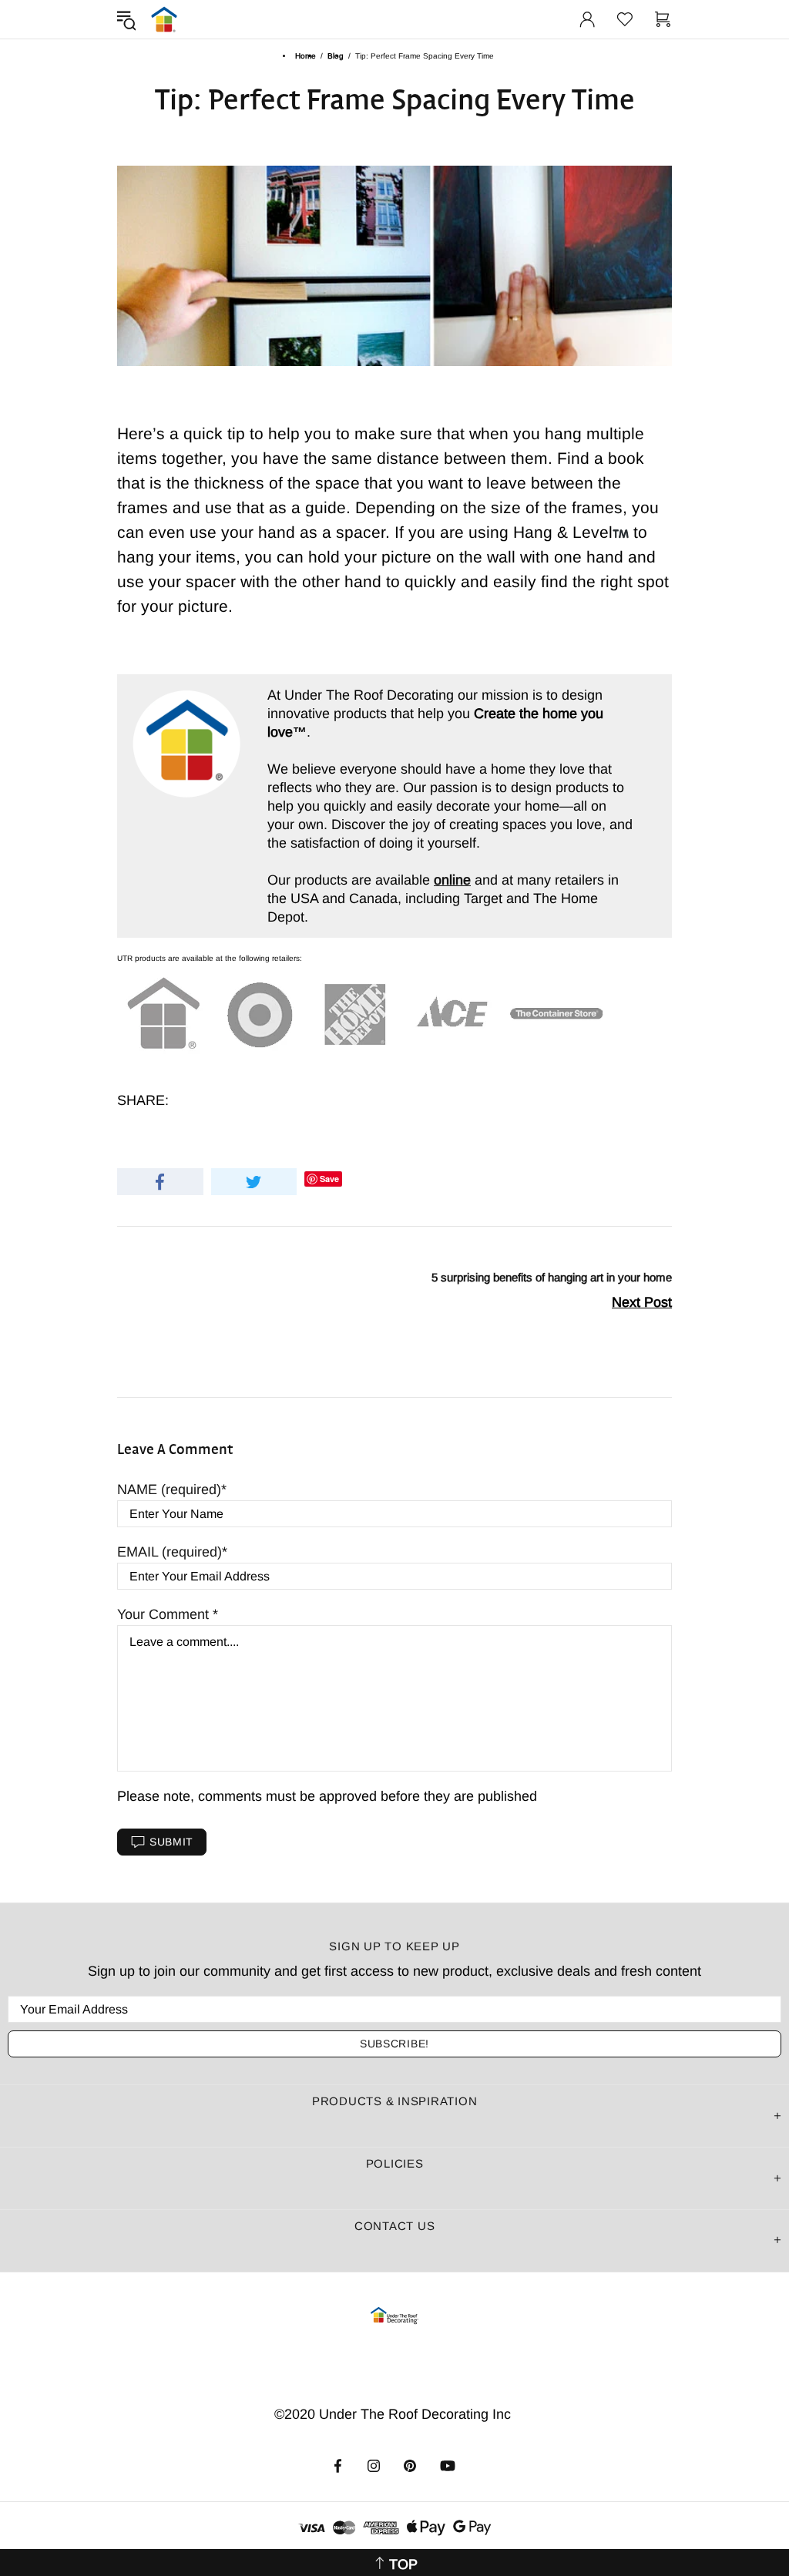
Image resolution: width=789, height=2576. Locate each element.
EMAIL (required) (170, 1552)
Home (306, 56)
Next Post (642, 1302)
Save (329, 1179)
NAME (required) (169, 1490)
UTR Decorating (164, 19)
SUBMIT (171, 1842)
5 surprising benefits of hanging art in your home (552, 1277)
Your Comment (165, 1614)
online (452, 880)
